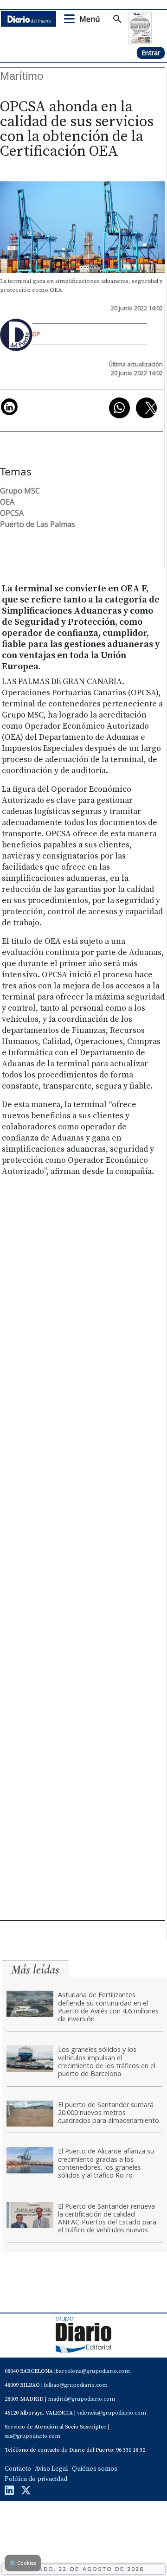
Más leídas (35, 1970)
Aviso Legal (51, 2469)
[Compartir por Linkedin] (9, 407)
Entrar (151, 53)
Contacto (18, 2469)
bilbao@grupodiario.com (76, 2385)
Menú (90, 19)
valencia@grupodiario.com (112, 2413)
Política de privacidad (36, 2479)
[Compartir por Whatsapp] (119, 408)
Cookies (23, 2563)
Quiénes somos (95, 2469)
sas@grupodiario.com (32, 2436)
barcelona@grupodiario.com (93, 2371)
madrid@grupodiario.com (81, 2399)
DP (36, 334)
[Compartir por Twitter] (146, 408)
